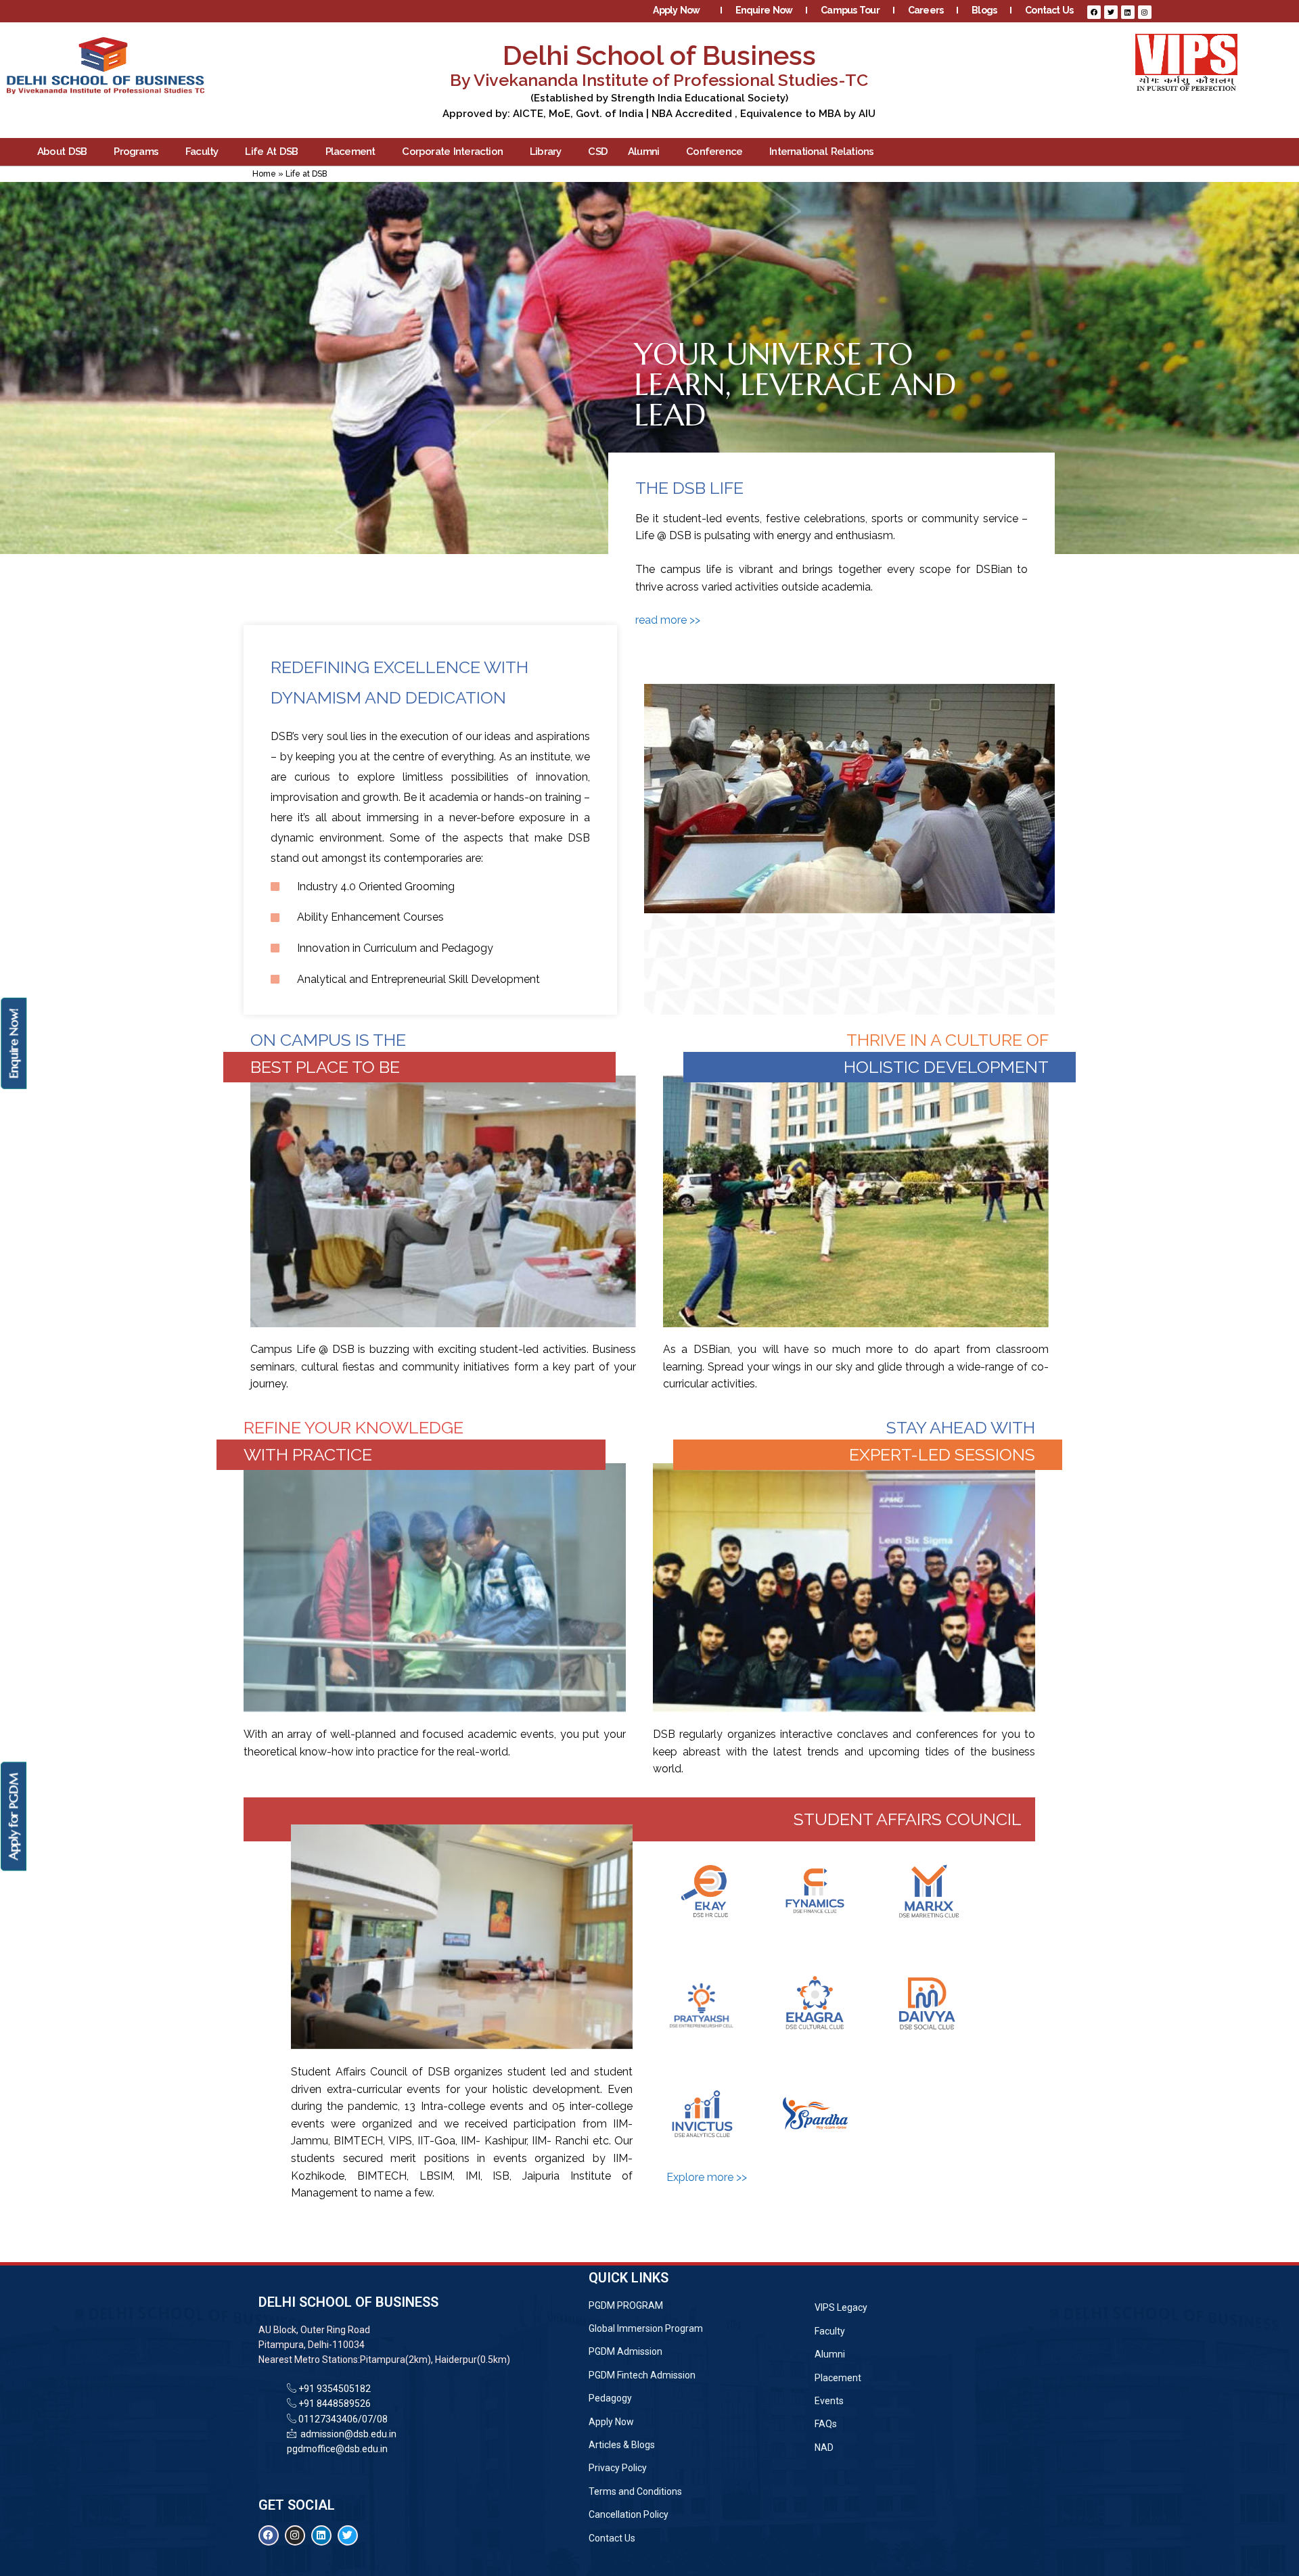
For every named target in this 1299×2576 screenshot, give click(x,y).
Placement (350, 152)
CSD (598, 152)
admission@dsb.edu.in (346, 2434)
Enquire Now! (13, 1043)
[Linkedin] (1128, 12)
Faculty (202, 152)
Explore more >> (707, 2177)
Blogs (984, 10)
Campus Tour (850, 10)
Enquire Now (764, 10)
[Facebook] (1094, 12)
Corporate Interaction (452, 152)
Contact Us (1049, 10)
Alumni (643, 152)
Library (545, 152)
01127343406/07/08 (342, 2419)
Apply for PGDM (13, 1817)
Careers (926, 10)
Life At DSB (271, 152)
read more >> (668, 620)
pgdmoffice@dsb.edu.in (337, 2449)
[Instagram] (1145, 12)
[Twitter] (1111, 12)
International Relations (821, 152)
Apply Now (676, 10)
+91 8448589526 (334, 2403)
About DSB (62, 152)
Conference (714, 152)
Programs (136, 152)
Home (264, 174)
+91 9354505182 (335, 2389)
